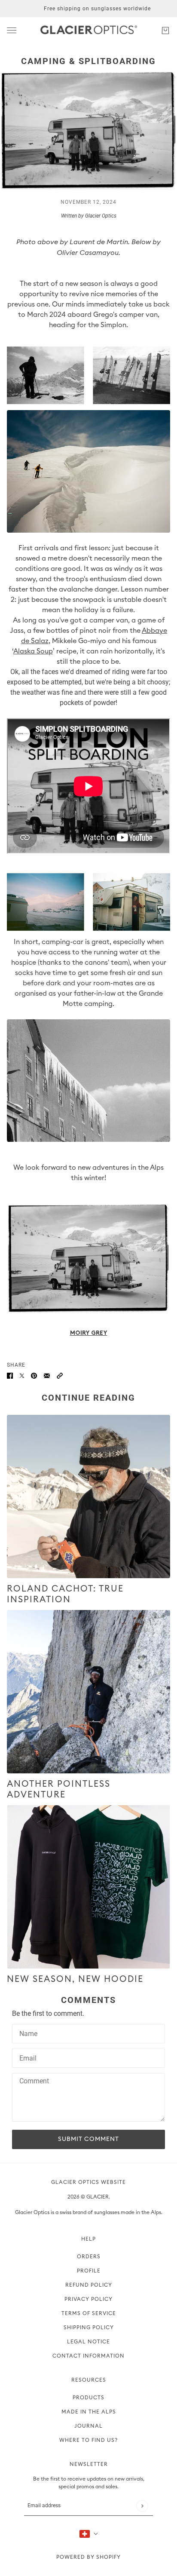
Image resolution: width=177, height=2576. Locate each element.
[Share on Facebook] (10, 1375)
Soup (45, 651)
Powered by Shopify (88, 2557)
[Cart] (165, 31)
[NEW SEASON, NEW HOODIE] (88, 1887)
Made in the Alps (89, 2412)
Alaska (24, 651)
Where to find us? (88, 2440)
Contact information (88, 2356)
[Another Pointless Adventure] (88, 1692)
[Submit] (142, 2506)
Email (27, 2058)
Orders (89, 2257)
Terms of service (89, 2313)
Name (27, 2033)
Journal (88, 2426)
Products (88, 2398)
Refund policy (89, 2285)
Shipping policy (89, 2328)
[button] (60, 1375)
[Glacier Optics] (89, 31)
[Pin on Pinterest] (34, 1375)
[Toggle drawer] (12, 30)
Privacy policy (88, 2299)
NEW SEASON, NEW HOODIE (75, 1979)
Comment (33, 2082)
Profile (89, 2271)
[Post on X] (22, 1375)
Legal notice (88, 2342)
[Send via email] (47, 1375)
